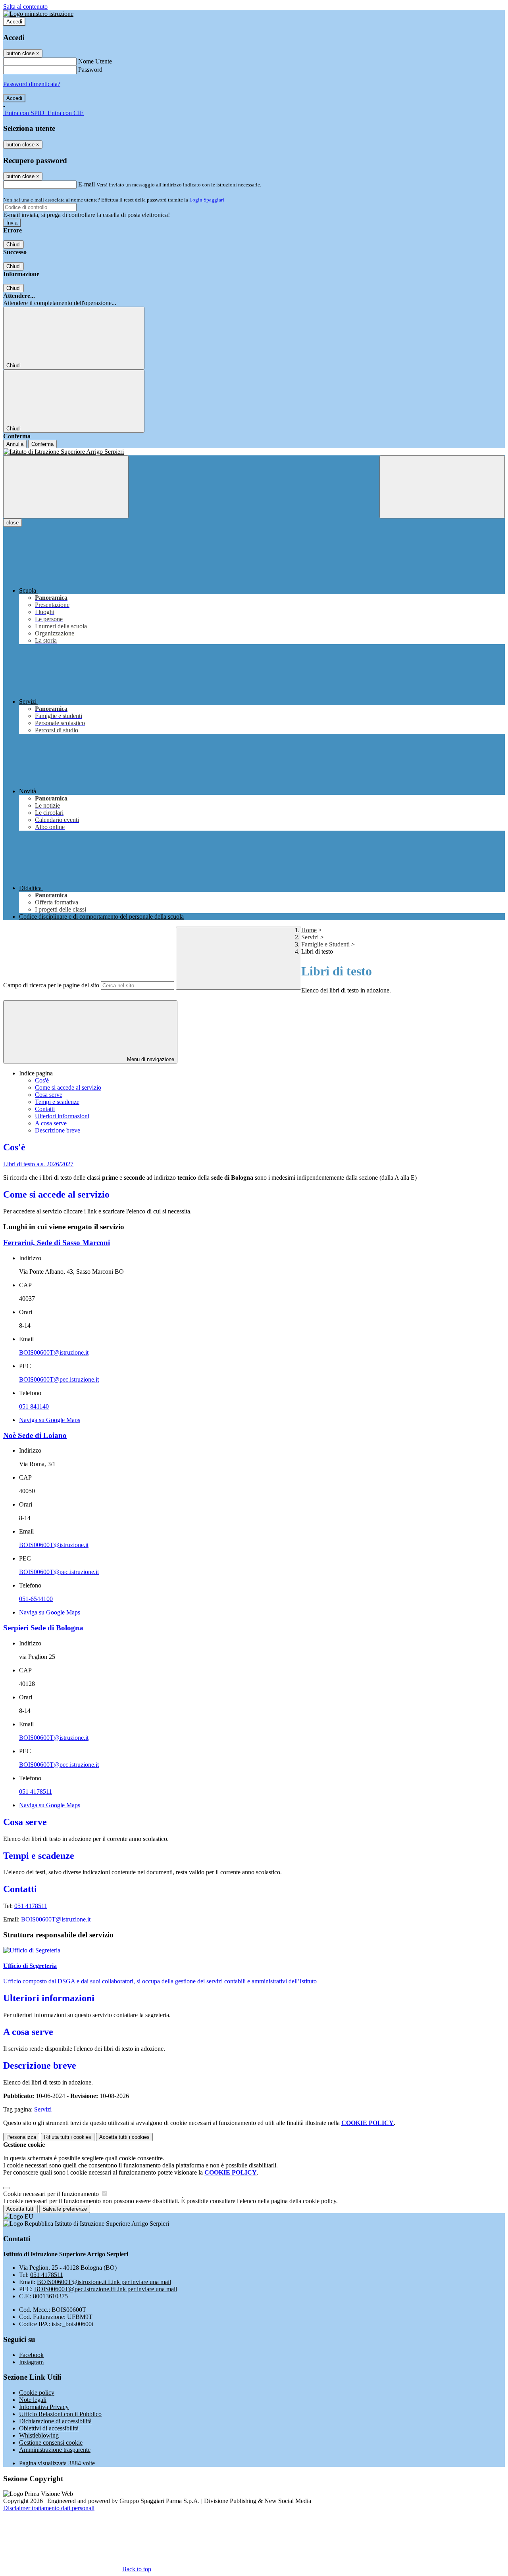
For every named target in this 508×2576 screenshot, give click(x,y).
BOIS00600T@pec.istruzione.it (59, 1379)
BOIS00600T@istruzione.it (54, 1352)
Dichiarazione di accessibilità (55, 2421)
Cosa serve (49, 1095)
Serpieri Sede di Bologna (43, 1628)
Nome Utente (95, 61)
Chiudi (13, 245)
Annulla (15, 444)
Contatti (45, 1109)
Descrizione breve (58, 1130)
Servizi (310, 937)
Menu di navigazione (150, 1059)
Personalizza (21, 2137)
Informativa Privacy (44, 2407)
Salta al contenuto (25, 7)
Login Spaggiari (207, 200)
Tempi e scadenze (57, 1102)
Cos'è (42, 1080)
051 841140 (34, 1406)
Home (309, 930)
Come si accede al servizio (68, 1087)
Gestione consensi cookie (51, 2443)
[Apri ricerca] (442, 487)
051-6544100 (36, 1599)
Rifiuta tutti (68, 2137)
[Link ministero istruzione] (38, 14)
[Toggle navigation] (66, 487)
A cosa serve (51, 1123)
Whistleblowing (39, 2435)
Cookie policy (37, 2393)
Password (90, 70)
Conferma (42, 444)
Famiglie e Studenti (325, 944)
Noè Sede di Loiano (35, 1435)
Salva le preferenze (65, 2209)
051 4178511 (36, 1792)
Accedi (14, 22)
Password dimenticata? (32, 84)
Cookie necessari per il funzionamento (52, 2194)
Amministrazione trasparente (55, 2450)
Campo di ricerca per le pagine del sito (51, 985)
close (13, 523)
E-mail (87, 184)
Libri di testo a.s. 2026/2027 (38, 1164)
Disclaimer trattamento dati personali (49, 2508)
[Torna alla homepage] (254, 452)
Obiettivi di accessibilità (49, 2428)
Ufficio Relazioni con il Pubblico (60, 2414)
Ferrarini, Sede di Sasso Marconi (57, 1243)
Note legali (33, 2400)
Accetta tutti (124, 2137)
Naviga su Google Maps (50, 1420)
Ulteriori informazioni (62, 1116)
